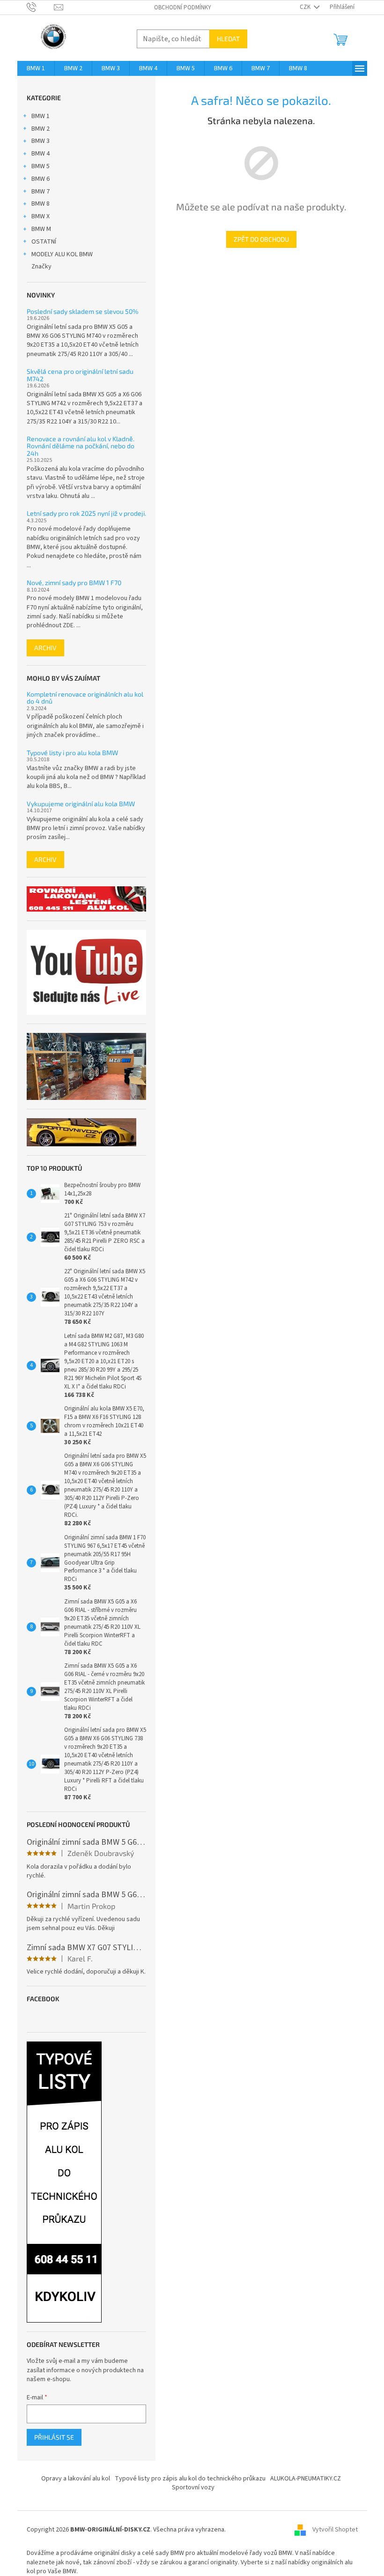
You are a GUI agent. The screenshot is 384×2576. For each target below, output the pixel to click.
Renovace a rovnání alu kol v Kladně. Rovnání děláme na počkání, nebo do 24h (81, 446)
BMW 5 (41, 166)
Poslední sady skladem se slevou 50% (83, 311)
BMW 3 (41, 141)
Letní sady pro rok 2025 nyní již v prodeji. (86, 513)
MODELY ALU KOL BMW (62, 254)
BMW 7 (41, 192)
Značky (41, 267)
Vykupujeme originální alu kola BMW (81, 804)
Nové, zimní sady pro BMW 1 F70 (74, 583)
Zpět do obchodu (261, 239)
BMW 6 (41, 179)
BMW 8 (41, 204)
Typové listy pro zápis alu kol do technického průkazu (190, 2479)
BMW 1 (41, 116)
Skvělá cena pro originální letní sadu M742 (80, 375)
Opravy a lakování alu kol (76, 2479)
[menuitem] (36, 68)
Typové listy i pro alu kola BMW (72, 753)
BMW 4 (41, 154)
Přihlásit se (54, 2437)
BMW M (41, 229)
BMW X (41, 216)
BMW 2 (41, 129)
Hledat (228, 39)
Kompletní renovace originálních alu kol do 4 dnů (85, 698)
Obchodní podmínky (183, 7)
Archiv (45, 648)
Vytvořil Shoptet (335, 2530)
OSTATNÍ (44, 242)
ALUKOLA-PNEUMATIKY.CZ (306, 2479)
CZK (306, 7)
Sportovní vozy (193, 2487)
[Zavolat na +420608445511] (41, 7)
